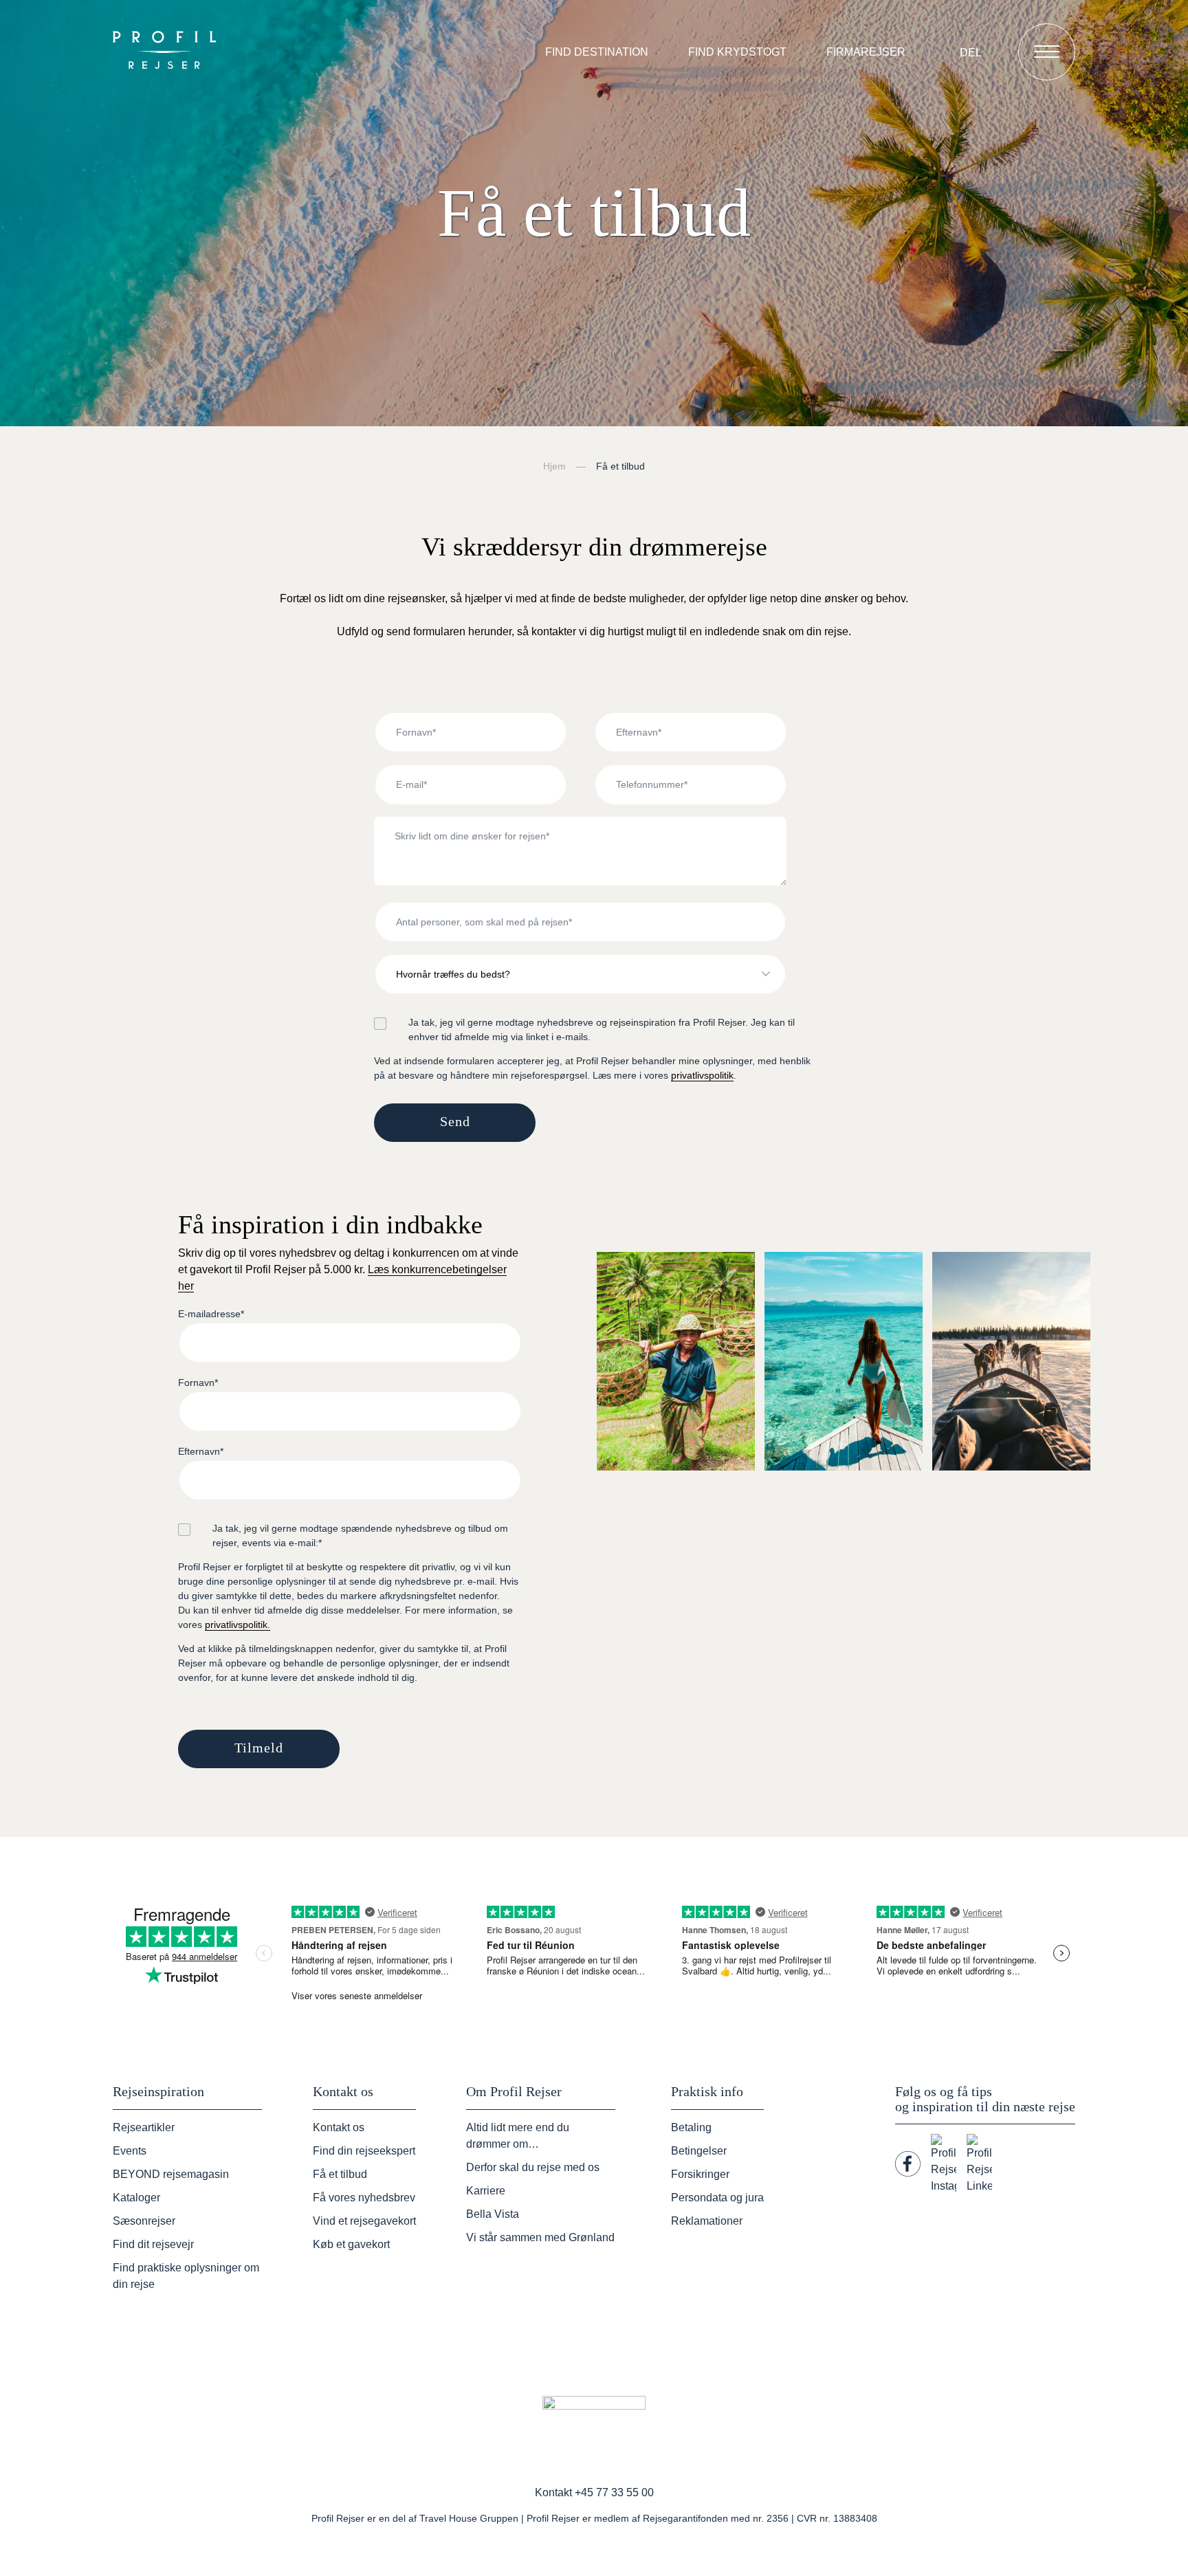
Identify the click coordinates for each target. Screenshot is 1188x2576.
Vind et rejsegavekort (364, 2221)
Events (130, 2151)
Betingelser (699, 2151)
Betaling (691, 2127)
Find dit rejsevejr (153, 2244)
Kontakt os (339, 2127)
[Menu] (1047, 52)
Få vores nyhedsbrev (364, 2198)
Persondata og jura (717, 2198)
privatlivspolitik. (238, 1625)
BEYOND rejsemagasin (171, 2174)
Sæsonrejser (144, 2221)
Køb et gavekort (351, 2244)
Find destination (597, 52)
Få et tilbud (340, 2174)
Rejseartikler (144, 2127)
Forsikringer (700, 2174)
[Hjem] (168, 52)
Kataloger (136, 2198)
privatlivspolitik (702, 1075)
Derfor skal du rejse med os (533, 2167)
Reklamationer (707, 2221)
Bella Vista (493, 2214)
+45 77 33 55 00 (614, 2492)
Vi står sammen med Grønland (540, 2237)
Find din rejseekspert (364, 2151)
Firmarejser (866, 52)
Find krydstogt (737, 52)
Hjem (554, 466)
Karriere (486, 2191)
